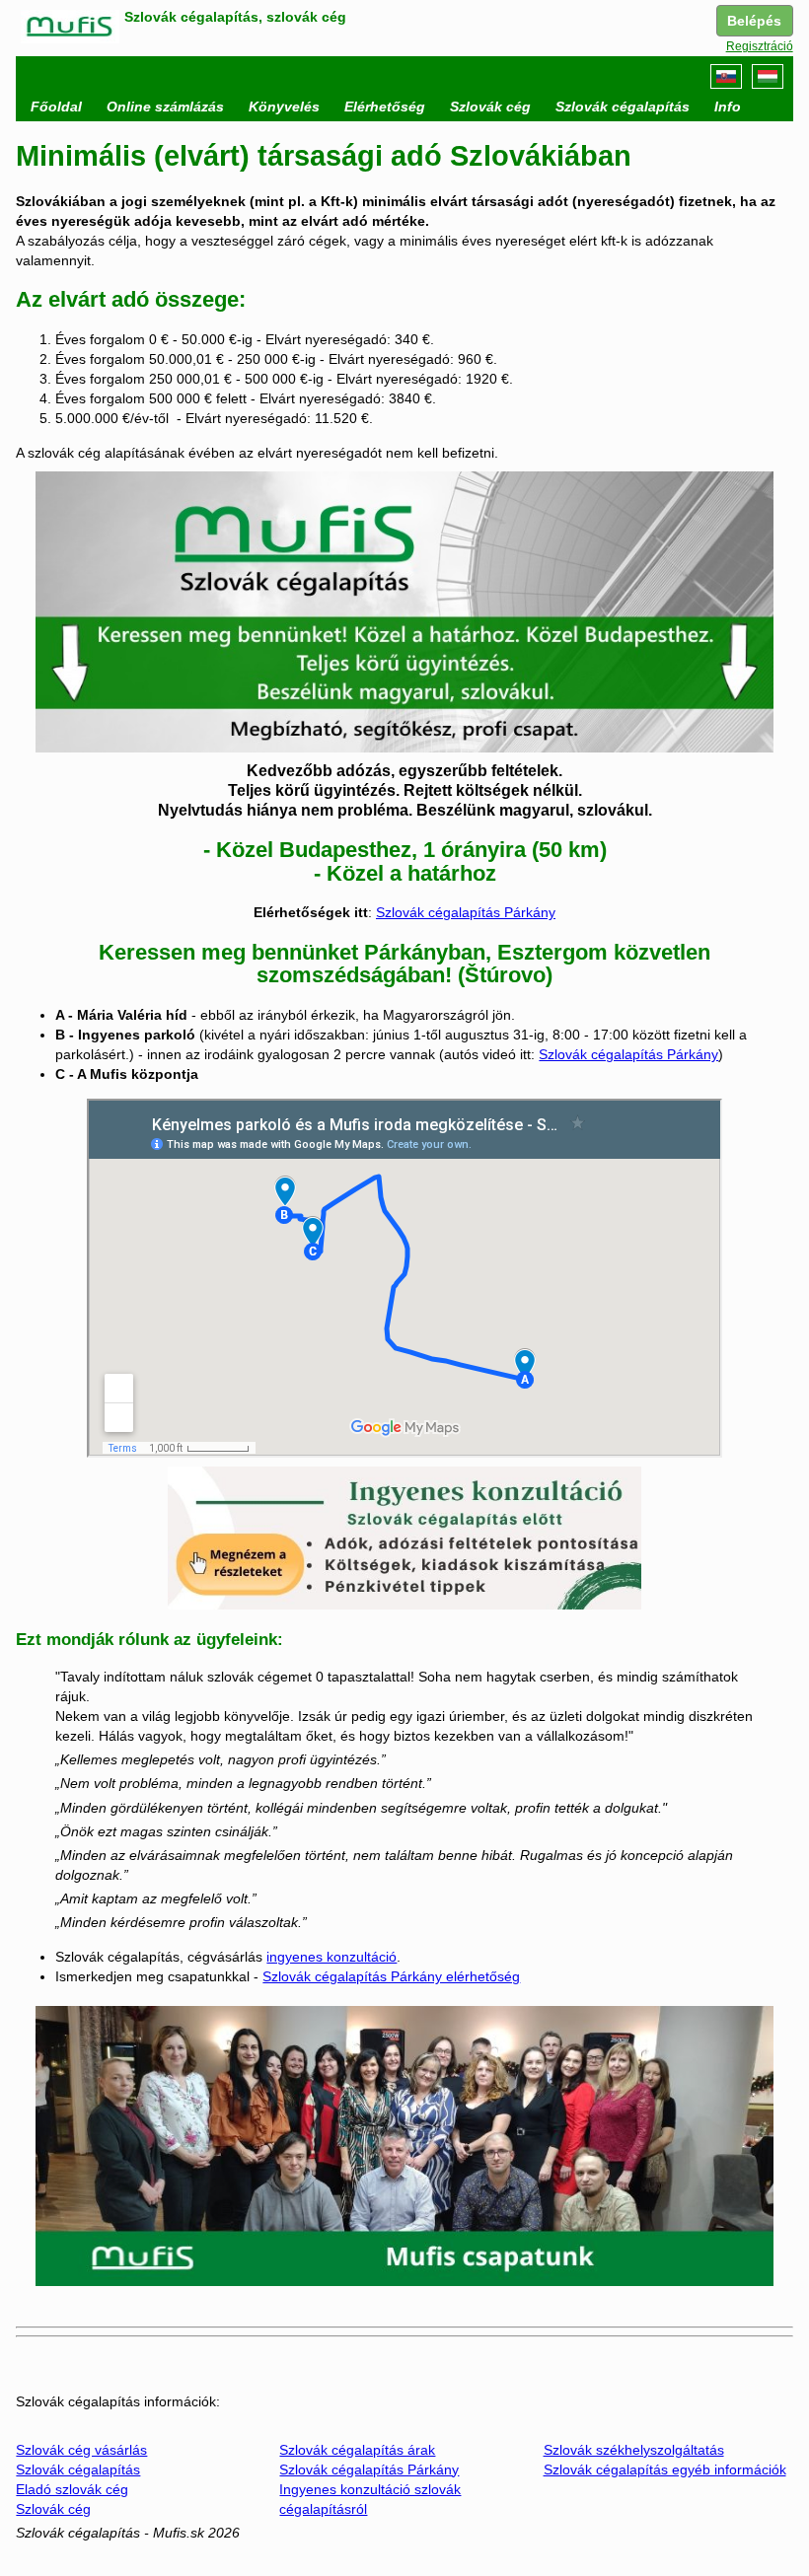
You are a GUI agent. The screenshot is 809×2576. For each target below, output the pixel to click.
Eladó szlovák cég (72, 2489)
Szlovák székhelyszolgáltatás (634, 2450)
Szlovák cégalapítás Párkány (466, 912)
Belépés (754, 21)
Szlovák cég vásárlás (81, 2450)
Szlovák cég (53, 2509)
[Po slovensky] (726, 76)
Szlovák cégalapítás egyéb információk (665, 2469)
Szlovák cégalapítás (78, 2469)
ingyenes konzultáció (331, 1957)
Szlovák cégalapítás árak (357, 2450)
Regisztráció (760, 46)
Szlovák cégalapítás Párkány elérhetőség (391, 1976)
